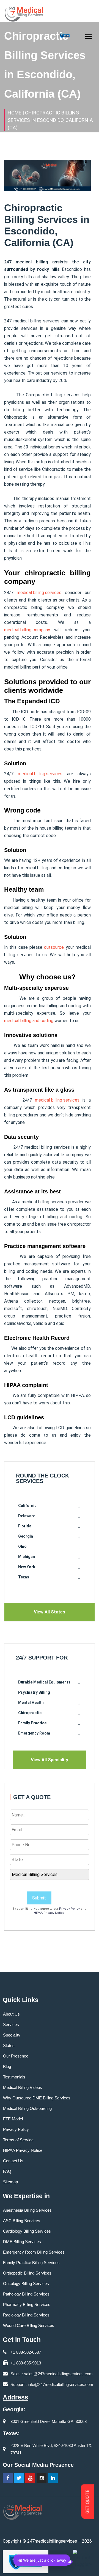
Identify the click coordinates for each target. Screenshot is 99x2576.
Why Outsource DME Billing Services (37, 2098)
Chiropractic (30, 1713)
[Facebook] (8, 2478)
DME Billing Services (22, 2242)
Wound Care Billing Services (29, 2325)
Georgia (26, 1536)
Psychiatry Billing (34, 1692)
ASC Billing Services (22, 2221)
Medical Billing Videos (23, 2087)
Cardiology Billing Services (27, 2231)
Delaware (27, 1516)
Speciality (12, 2035)
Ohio (22, 1546)
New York (27, 1567)
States (9, 2045)
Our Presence (16, 2056)
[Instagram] (42, 2478)
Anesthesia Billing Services (27, 2210)
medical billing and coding (29, 1021)
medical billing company (27, 630)
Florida (25, 1526)
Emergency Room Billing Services (34, 2252)
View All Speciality (50, 1760)
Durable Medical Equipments (44, 1682)
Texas (24, 1577)
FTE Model (13, 2119)
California (27, 1506)
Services (11, 2025)
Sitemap (10, 2182)
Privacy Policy (69, 1909)
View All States (50, 1612)
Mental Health (31, 1703)
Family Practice (32, 1723)
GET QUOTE (88, 2502)
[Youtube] (30, 2478)
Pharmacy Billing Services (27, 2304)
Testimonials (14, 2077)
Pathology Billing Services (26, 2294)
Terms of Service (18, 2140)
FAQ (7, 2171)
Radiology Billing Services (26, 2315)
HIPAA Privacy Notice (49, 1913)
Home (15, 113)
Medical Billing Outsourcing (27, 2108)
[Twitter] (19, 2478)
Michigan (27, 1557)
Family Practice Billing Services (31, 2263)
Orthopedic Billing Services (27, 2273)
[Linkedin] (53, 2478)
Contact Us (13, 2161)
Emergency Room (34, 1733)
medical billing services (39, 593)
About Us (11, 2014)
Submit (39, 1898)
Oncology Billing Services (26, 2284)
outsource (54, 947)
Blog (7, 2066)
